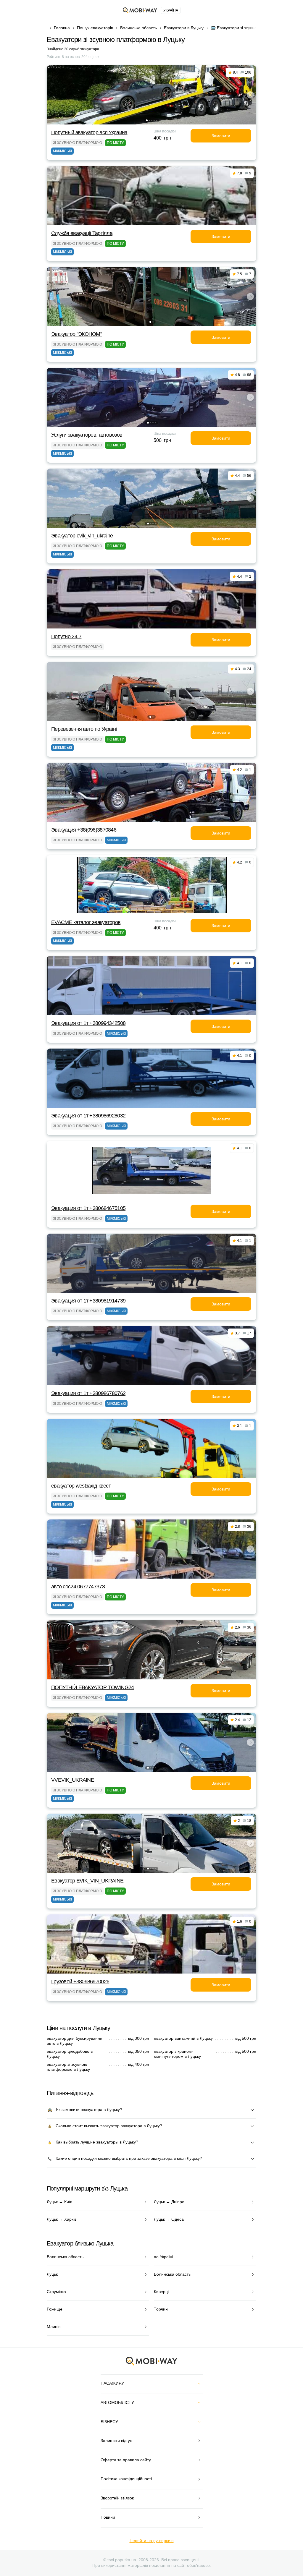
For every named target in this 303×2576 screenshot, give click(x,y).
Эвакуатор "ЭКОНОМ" (76, 334)
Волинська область (138, 28)
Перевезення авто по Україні (84, 729)
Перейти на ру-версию (152, 2541)
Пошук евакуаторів (95, 28)
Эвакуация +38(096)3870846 (84, 830)
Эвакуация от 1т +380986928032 (88, 1116)
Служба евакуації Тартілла (82, 233)
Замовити (221, 136)
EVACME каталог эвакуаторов (86, 922)
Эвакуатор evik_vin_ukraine (82, 536)
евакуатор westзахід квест (81, 1486)
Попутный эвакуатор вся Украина (89, 132)
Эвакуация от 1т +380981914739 (88, 1301)
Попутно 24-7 (66, 636)
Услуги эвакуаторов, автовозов (87, 435)
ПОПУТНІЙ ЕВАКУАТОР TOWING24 (93, 1687)
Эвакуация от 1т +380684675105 (88, 1208)
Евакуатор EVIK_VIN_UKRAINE (87, 1881)
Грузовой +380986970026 (80, 1982)
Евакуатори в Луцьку (184, 28)
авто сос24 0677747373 (78, 1587)
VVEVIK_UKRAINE (73, 1780)
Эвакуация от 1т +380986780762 (88, 1393)
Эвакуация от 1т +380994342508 (88, 1023)
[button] (147, 120)
